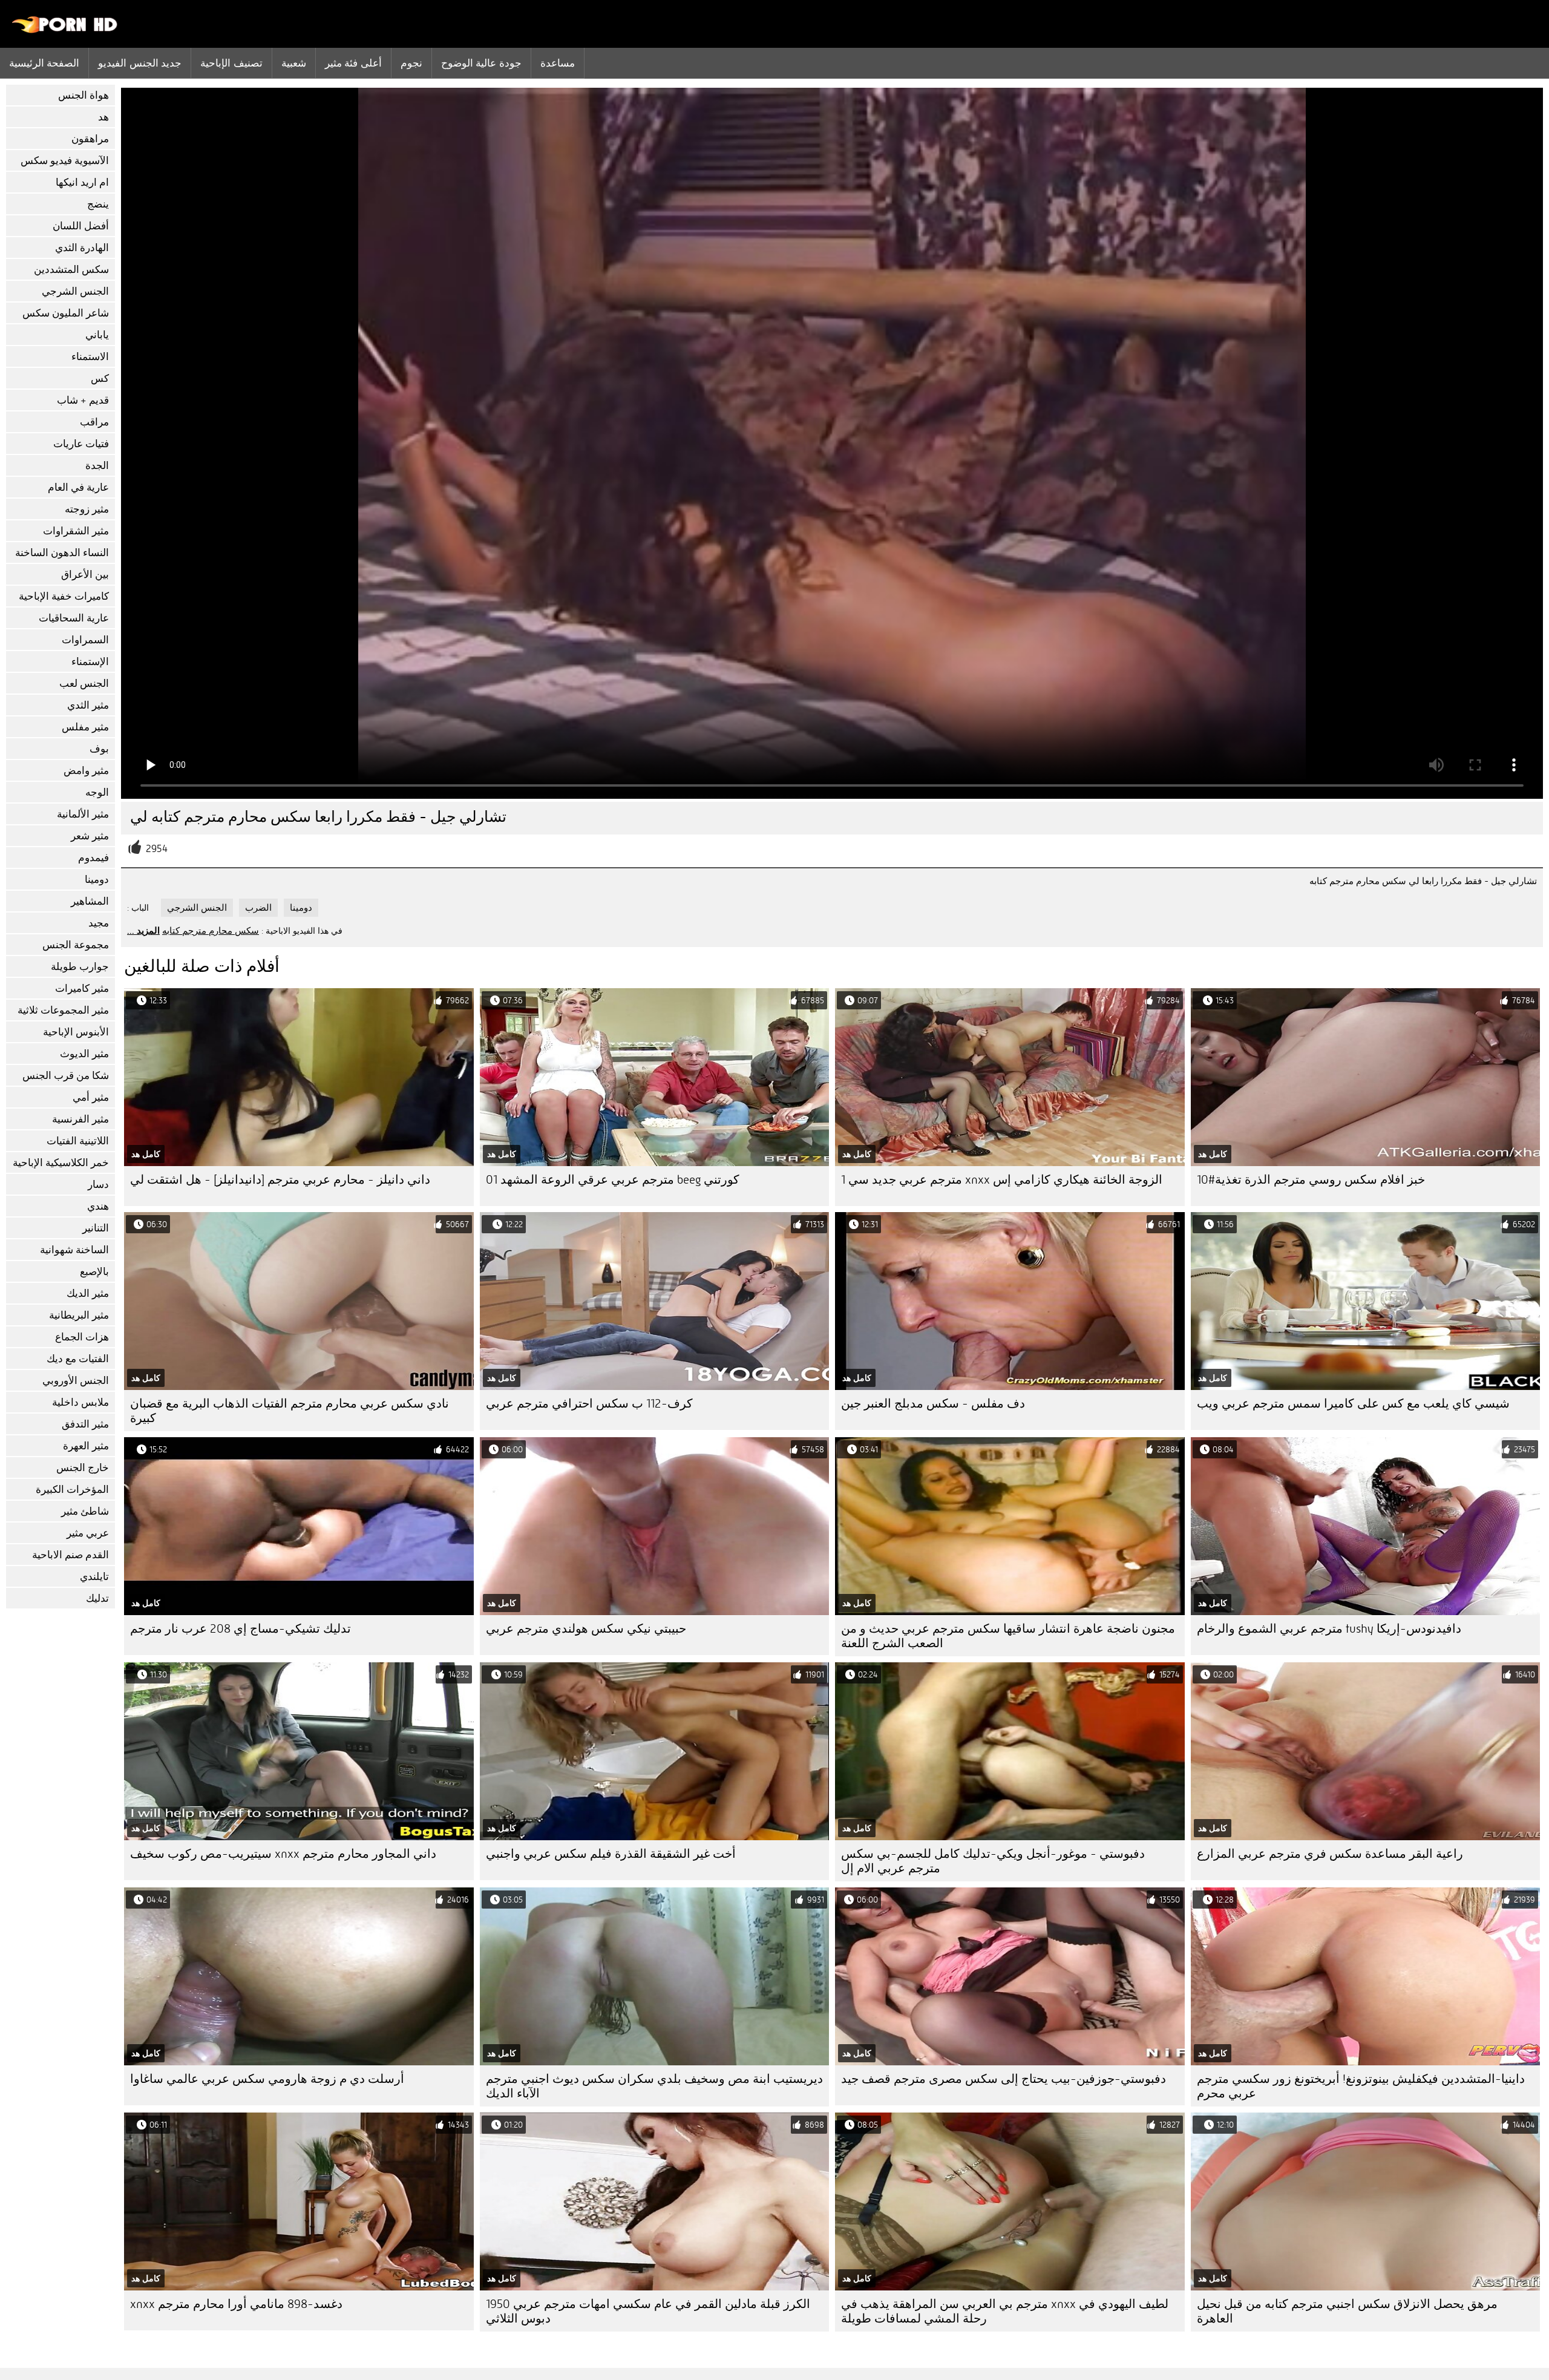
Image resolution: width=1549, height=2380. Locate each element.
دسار (98, 1185)
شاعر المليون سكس (66, 313)
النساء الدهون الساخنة (62, 553)
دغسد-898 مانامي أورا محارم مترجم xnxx (236, 2304)
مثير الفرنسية (80, 1119)
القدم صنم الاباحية (70, 1555)
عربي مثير (88, 1533)
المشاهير (90, 901)
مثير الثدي (88, 705)
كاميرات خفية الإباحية (64, 596)
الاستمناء (90, 357)
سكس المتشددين (71, 270)
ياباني (97, 335)
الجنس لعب (84, 684)
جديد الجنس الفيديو (140, 63)
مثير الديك (88, 1293)
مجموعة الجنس (76, 945)
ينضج (98, 204)
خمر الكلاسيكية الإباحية (61, 1163)
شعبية (294, 63)
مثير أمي (91, 1097)
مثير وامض (86, 771)
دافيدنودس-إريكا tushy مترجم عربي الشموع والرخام (1329, 1629)
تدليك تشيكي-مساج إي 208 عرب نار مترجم (241, 1629)
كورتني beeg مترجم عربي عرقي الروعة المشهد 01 (613, 1180)
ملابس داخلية (80, 1402)
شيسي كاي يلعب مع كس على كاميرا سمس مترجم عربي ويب (1353, 1404)
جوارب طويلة (80, 967)
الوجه (97, 792)
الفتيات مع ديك (78, 1359)
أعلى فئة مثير (353, 63)
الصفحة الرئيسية (44, 63)
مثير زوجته (87, 509)
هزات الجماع (82, 1337)
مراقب (94, 422)
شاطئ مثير (85, 1511)
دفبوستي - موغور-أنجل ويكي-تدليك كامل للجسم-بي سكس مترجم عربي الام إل (993, 1861)
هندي (98, 1206)
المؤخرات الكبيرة (72, 1490)
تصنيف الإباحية (231, 63)
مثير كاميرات (82, 988)
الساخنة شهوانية (74, 1250)
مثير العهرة (86, 1446)
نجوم (411, 63)
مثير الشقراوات (76, 531)
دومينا (97, 880)
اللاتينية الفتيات (78, 1141)
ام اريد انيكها (82, 182)
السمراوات (85, 640)
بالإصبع (94, 1272)
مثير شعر (90, 836)
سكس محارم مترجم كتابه (211, 931)
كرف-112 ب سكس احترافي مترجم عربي (589, 1404)
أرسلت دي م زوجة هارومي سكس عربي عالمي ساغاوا (267, 2079)
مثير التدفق (85, 1424)
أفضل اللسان (81, 226)
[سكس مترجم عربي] (65, 30)
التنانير (96, 1228)
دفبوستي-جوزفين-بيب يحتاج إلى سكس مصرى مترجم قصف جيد (1004, 2079)
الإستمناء (90, 662)
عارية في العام (78, 487)
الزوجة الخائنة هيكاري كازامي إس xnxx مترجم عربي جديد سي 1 (1002, 1180)
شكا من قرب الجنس (66, 1076)
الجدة (97, 466)
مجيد (99, 923)
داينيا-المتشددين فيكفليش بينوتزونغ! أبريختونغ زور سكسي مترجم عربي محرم (1361, 2086)
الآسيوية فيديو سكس (65, 161)
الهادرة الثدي (82, 248)
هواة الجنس (84, 95)
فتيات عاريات (81, 444)
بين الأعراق (85, 575)
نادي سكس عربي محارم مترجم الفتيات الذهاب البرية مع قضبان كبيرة (290, 1411)
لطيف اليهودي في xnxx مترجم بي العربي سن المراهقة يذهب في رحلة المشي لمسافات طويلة (1005, 2311)
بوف (99, 749)
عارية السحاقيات (74, 618)
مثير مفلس (85, 727)
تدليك (97, 1598)
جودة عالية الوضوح (481, 63)
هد (103, 117)
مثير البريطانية (79, 1315)
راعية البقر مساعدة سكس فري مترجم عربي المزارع (1330, 1854)
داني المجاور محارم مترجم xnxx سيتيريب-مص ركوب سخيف (283, 1854)
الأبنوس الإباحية (76, 1032)
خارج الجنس (83, 1468)
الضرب (258, 908)
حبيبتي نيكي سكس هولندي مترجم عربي (586, 1629)
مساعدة (558, 63)
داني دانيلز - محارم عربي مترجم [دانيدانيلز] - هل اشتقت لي (280, 1180)
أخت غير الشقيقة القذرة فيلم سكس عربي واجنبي (611, 1854)
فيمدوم (93, 858)
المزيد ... (143, 931)
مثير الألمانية (83, 814)
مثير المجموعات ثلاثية (63, 1010)
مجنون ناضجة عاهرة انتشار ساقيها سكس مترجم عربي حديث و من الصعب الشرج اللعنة (1008, 1636)
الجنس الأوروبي (76, 1381)
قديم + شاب (83, 400)
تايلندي (94, 1577)
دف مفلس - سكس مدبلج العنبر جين (933, 1404)
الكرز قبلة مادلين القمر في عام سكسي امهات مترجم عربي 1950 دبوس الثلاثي (648, 2311)
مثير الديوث (84, 1054)
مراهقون (90, 139)
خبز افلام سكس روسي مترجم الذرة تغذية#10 (1311, 1180)
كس (100, 379)
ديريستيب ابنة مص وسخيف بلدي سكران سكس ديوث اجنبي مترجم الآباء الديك (654, 2086)
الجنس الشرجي (75, 291)
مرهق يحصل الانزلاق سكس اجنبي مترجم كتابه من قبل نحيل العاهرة (1347, 2311)
